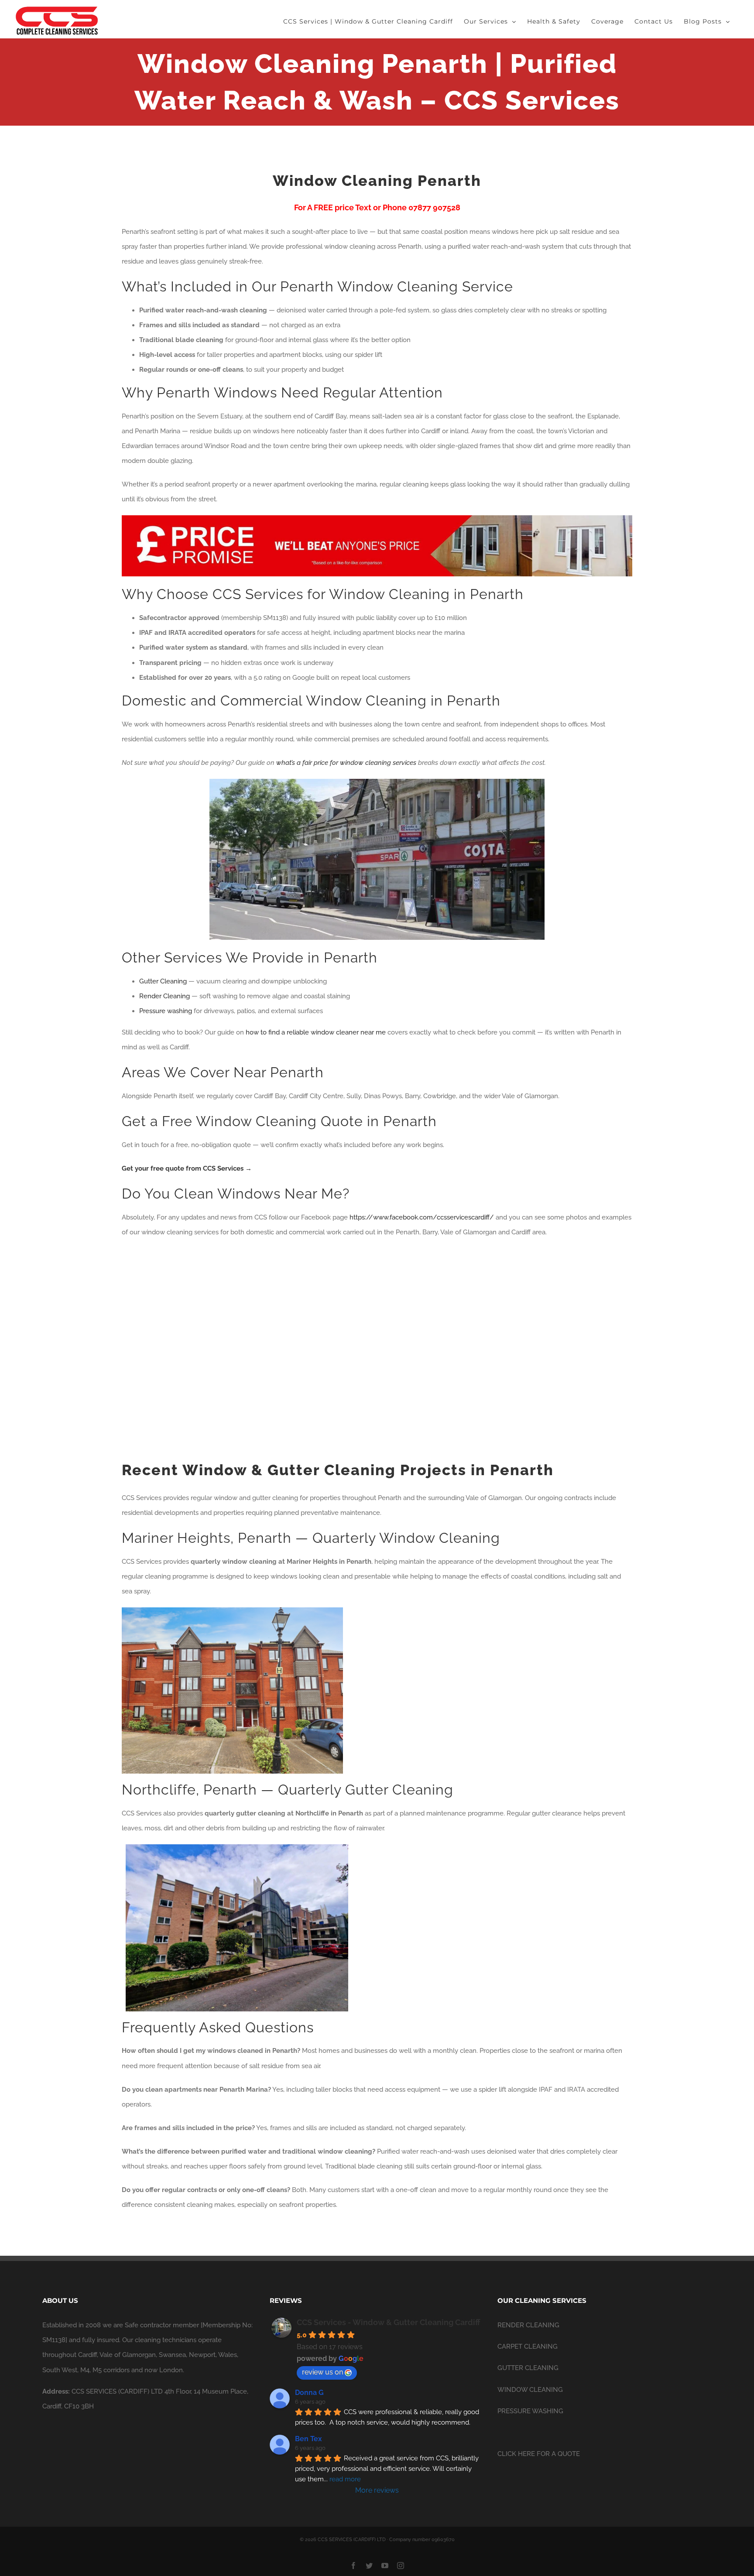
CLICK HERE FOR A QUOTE (539, 2454)
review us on (322, 2372)
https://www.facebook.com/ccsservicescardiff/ (423, 1217)
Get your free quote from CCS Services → (187, 1168)
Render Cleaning (165, 996)
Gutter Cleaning (163, 981)
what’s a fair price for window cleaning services (346, 763)
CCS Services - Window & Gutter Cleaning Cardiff (389, 2322)
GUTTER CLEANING (528, 2368)
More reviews (377, 2490)
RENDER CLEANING (528, 2325)
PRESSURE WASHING (530, 2411)
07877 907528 (434, 207)
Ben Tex (308, 2439)
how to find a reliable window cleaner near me (316, 1032)
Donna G (309, 2393)
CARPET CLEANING (528, 2346)
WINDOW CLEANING (530, 2390)
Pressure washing (166, 1011)
